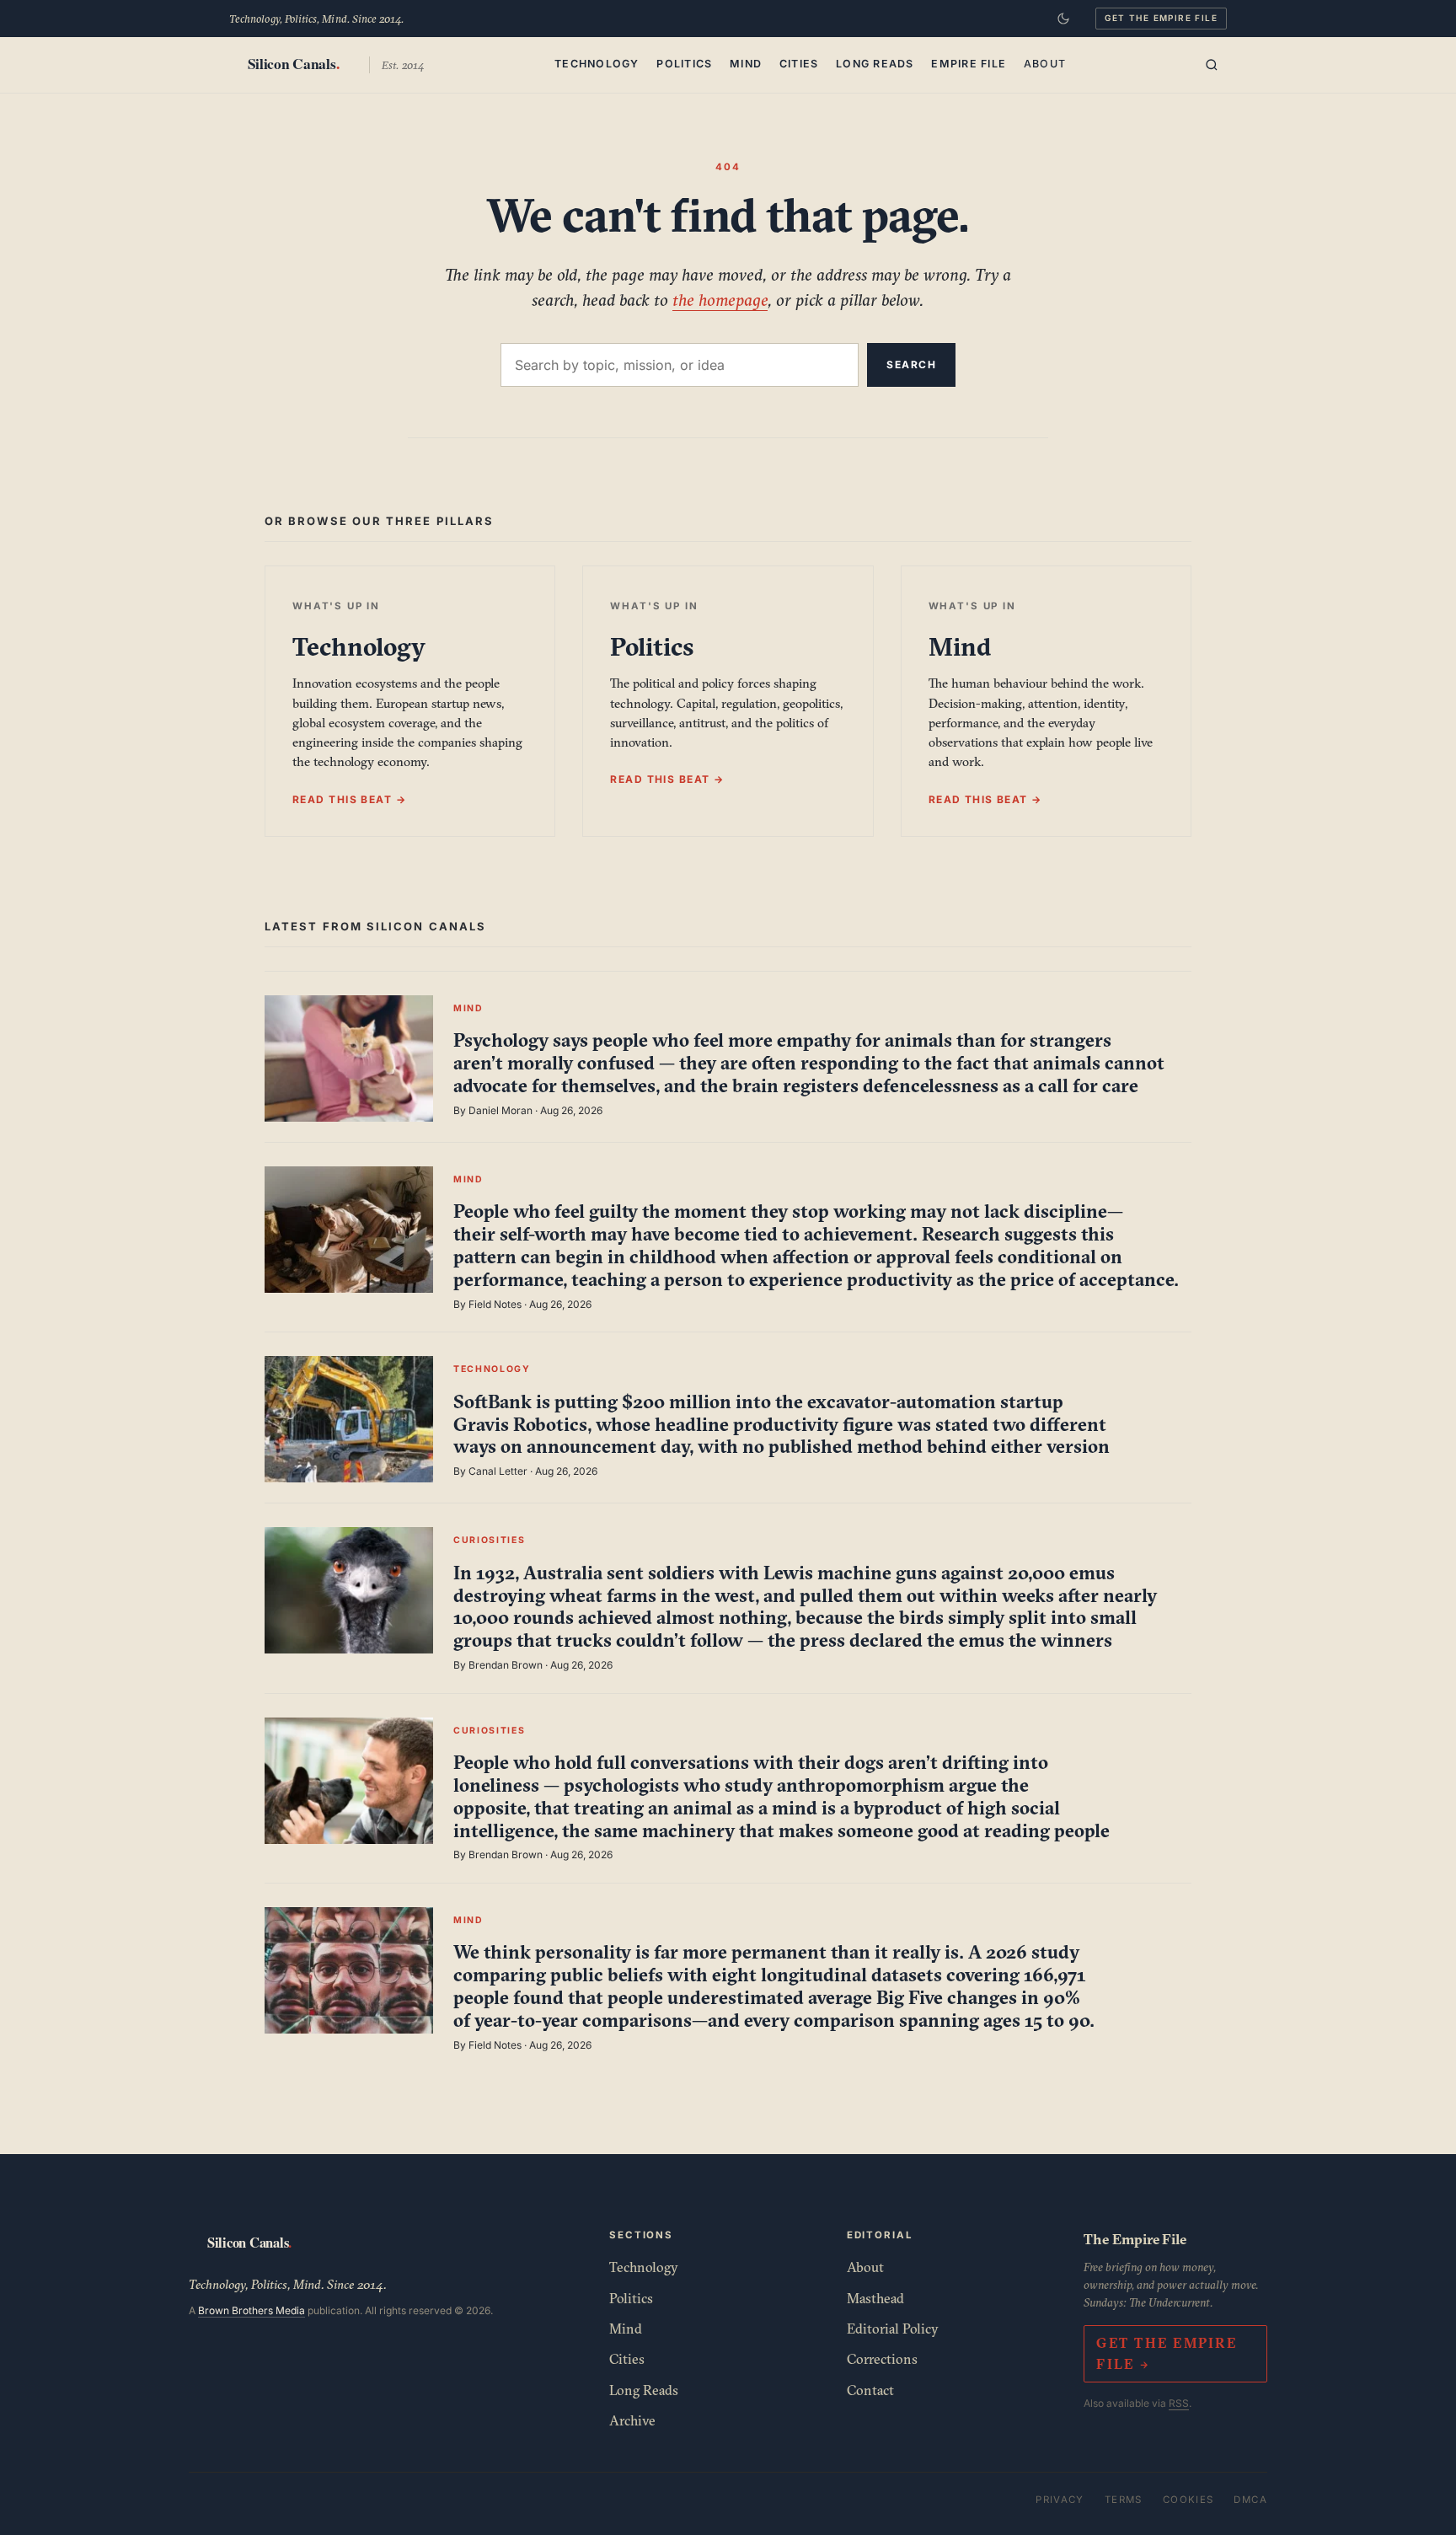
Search (911, 364)
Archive (632, 2420)
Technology (597, 64)
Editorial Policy (893, 2329)
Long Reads (875, 64)
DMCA (1250, 2500)
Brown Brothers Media (252, 2310)
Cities (799, 64)
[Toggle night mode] (1063, 19)
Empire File (969, 64)
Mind (746, 64)
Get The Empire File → (1166, 2353)
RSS (1179, 2403)
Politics (684, 64)
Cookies (1188, 2500)
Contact (870, 2390)
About (1045, 64)
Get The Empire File (1161, 18)
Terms (1124, 2500)
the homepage (720, 300)
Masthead (875, 2298)
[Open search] (1212, 65)
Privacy (1060, 2500)
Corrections (882, 2359)
